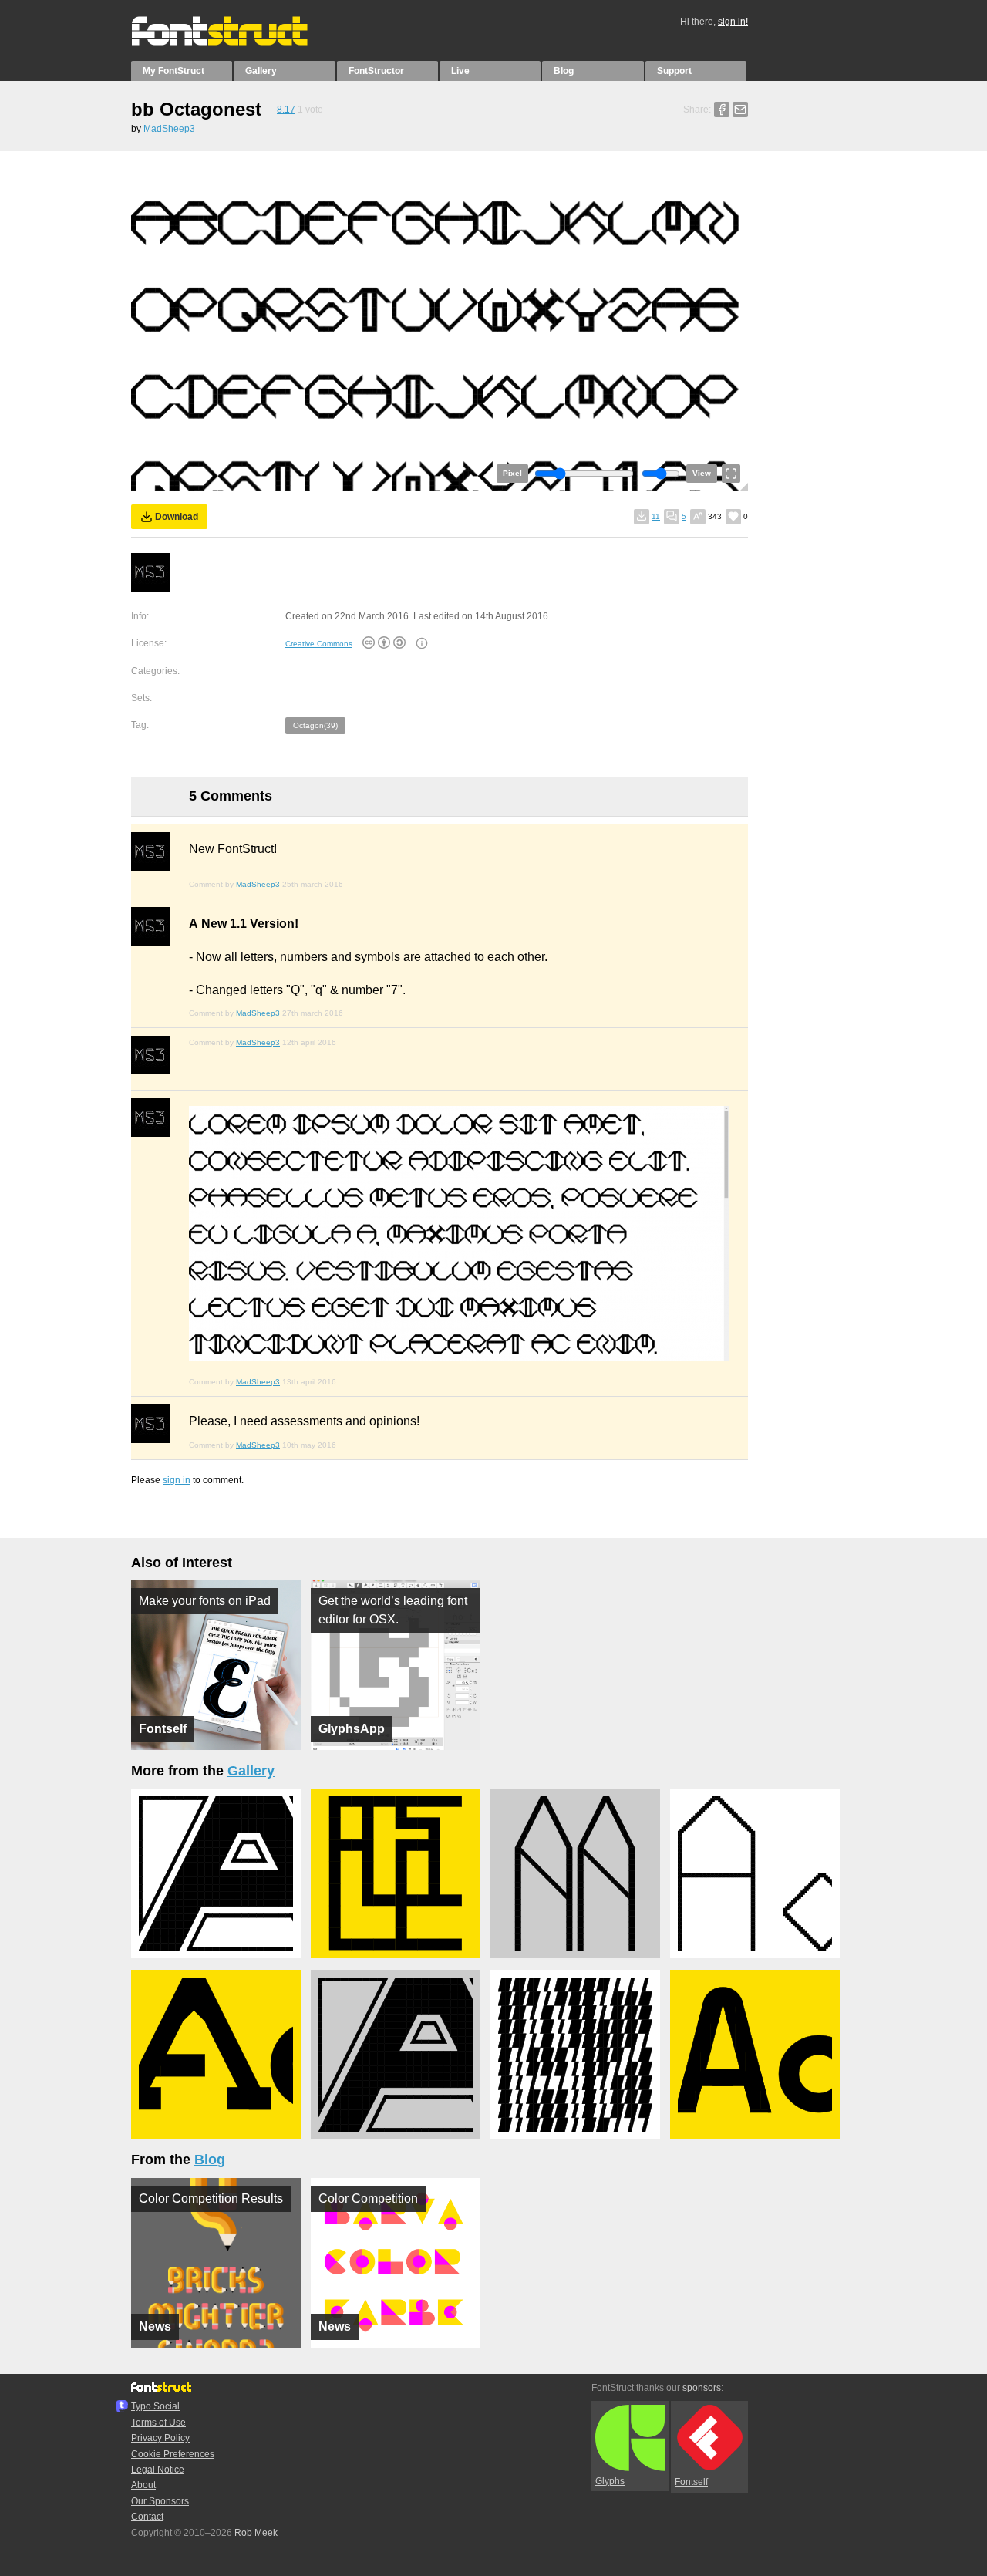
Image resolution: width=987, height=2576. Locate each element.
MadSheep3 (169, 129)
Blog (564, 71)
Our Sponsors (160, 2501)
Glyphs (610, 2481)
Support (674, 71)
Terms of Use (158, 2423)
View (702, 473)
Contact (147, 2517)
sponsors (702, 2388)
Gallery (261, 71)
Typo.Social (155, 2406)
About (143, 2485)
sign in (177, 1480)
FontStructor (376, 71)
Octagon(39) (315, 725)
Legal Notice (158, 2470)
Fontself (691, 2482)
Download (177, 517)
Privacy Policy (160, 2438)
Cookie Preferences (173, 2454)
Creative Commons (319, 644)
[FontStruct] (236, 42)
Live (460, 71)
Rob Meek (256, 2533)
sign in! (733, 22)
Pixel (512, 473)
